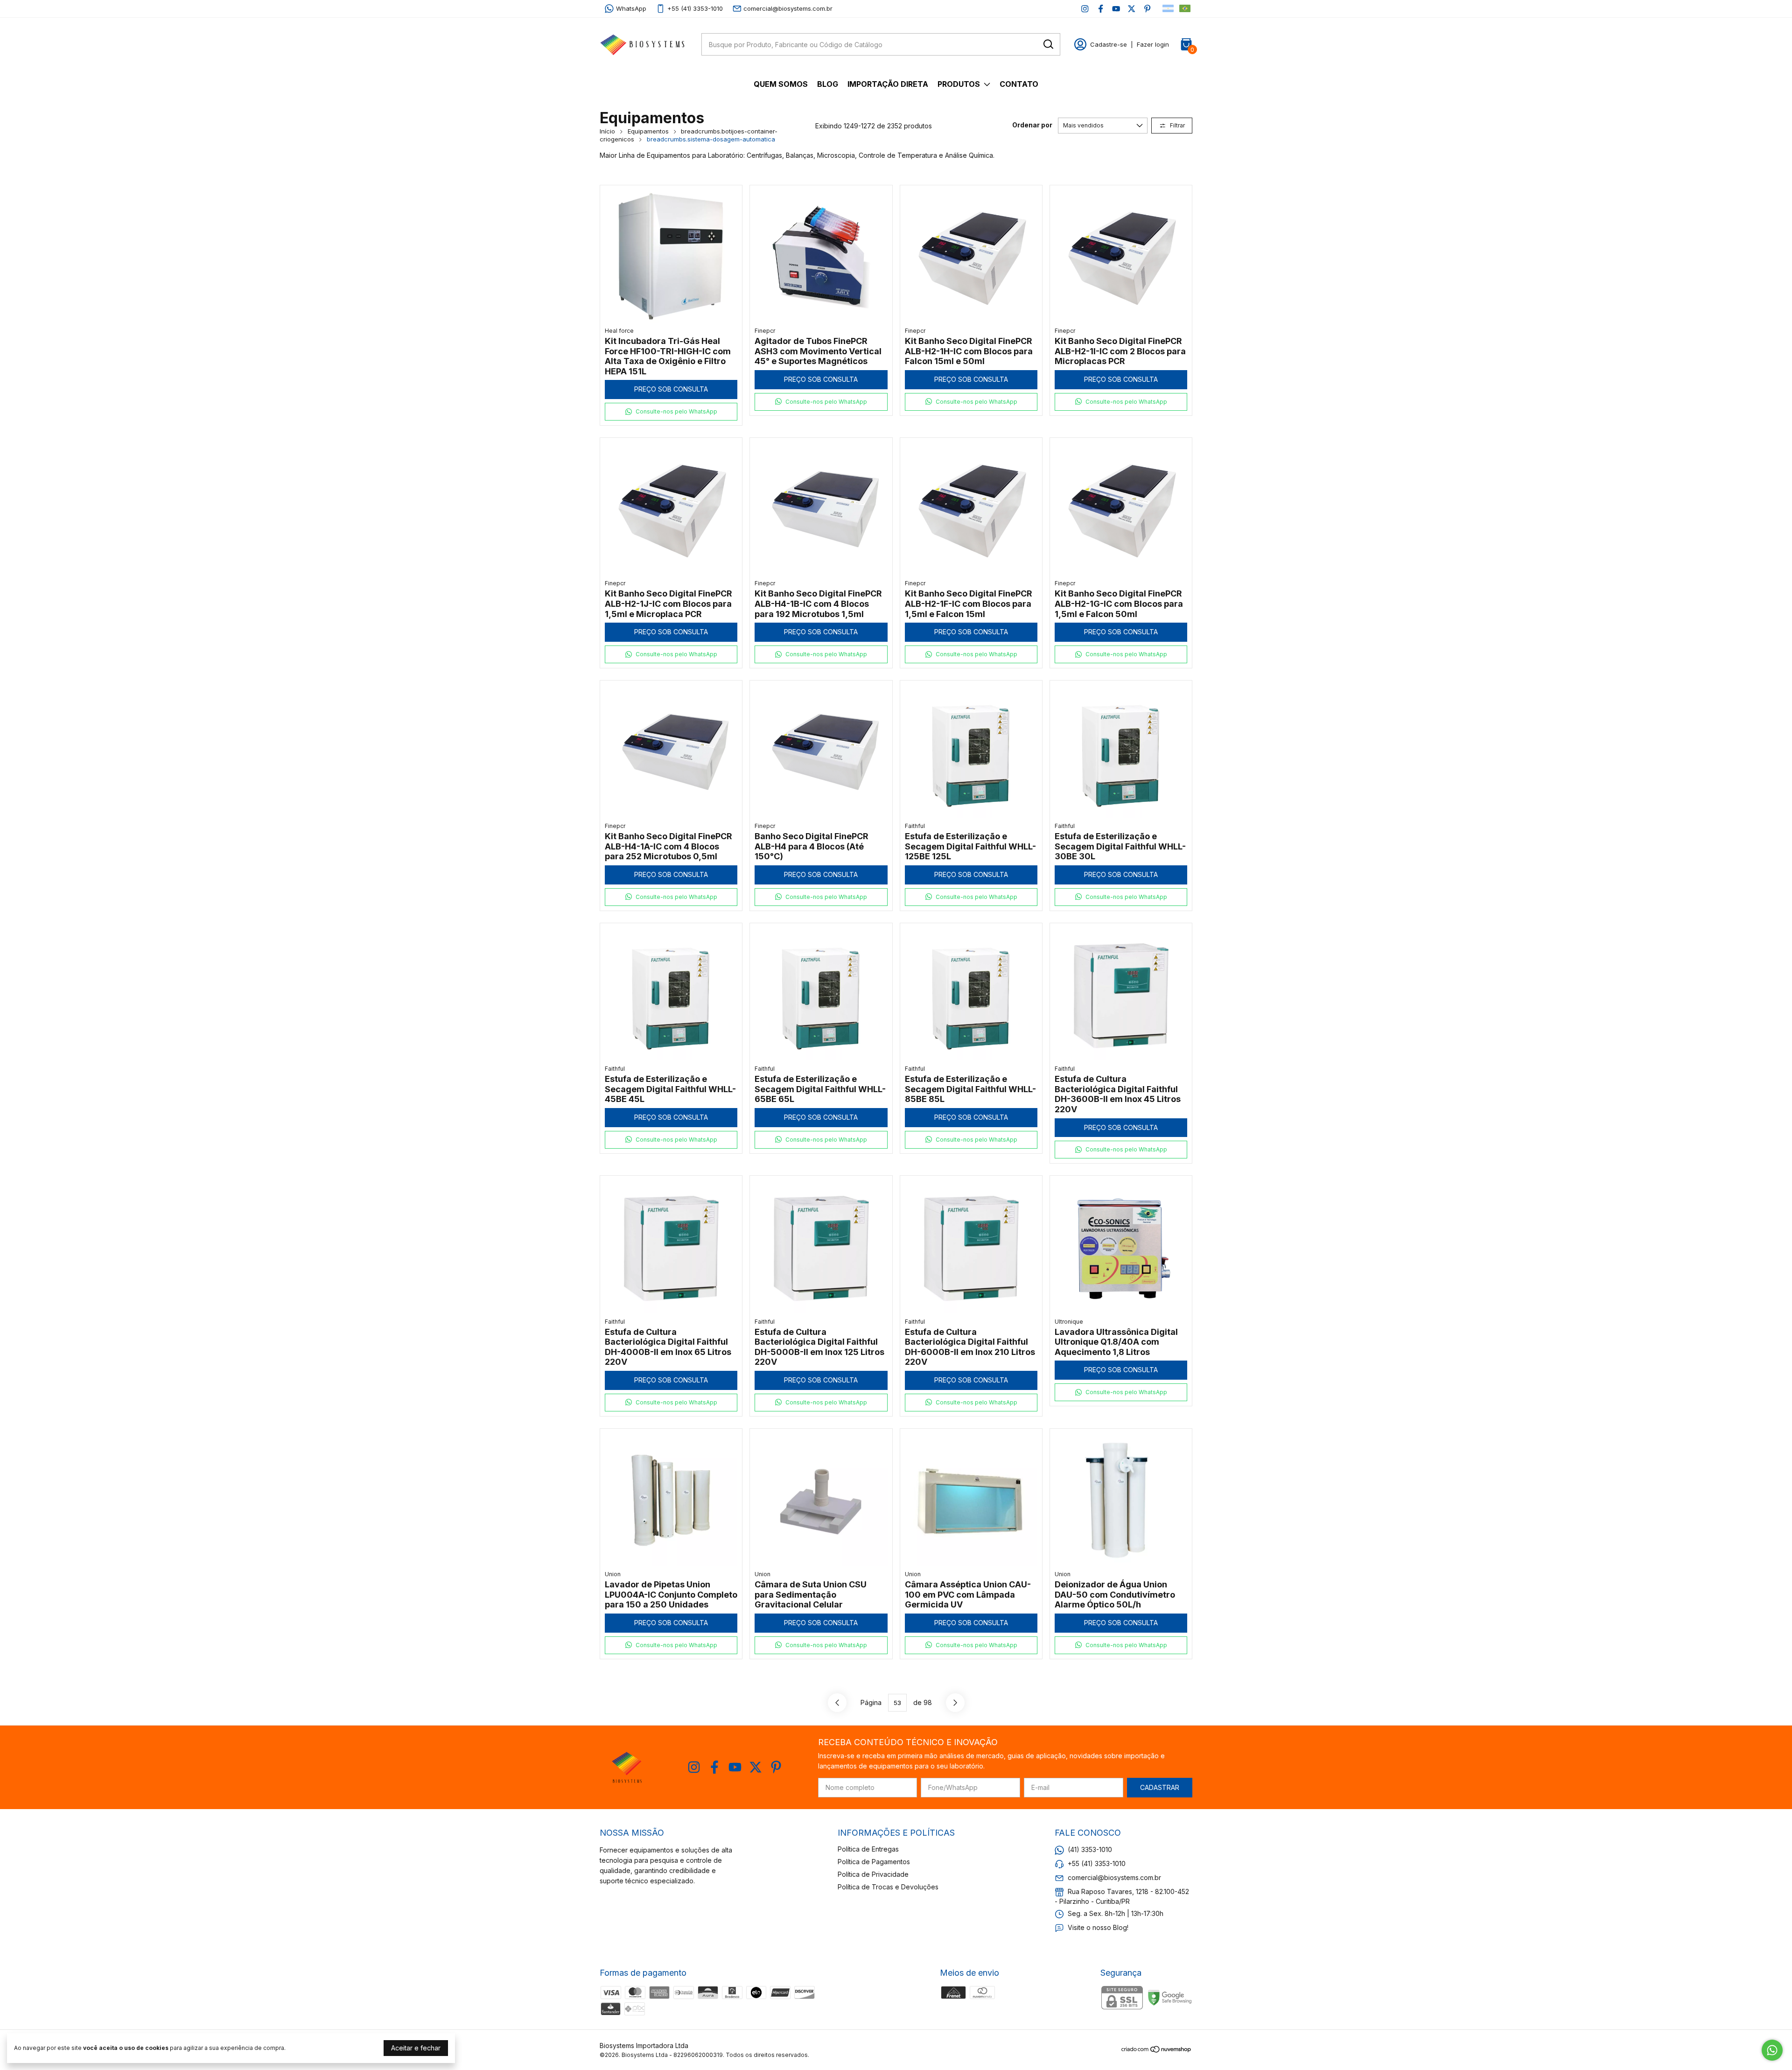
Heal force (619, 331)
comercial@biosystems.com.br (788, 8)
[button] (671, 412)
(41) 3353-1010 (1090, 1849)
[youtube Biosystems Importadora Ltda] (1116, 9)
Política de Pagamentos (874, 1862)
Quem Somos (781, 84)
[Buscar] (1048, 44)
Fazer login (1153, 44)
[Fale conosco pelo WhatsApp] (1772, 2050)
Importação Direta (888, 84)
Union (613, 1574)
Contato (1019, 84)
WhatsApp (631, 8)
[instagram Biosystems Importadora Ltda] (1085, 9)
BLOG (828, 84)
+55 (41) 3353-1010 (695, 8)
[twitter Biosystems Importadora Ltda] (1131, 9)
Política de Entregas (868, 1849)
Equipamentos (648, 131)
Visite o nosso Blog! (1098, 1927)
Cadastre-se (1109, 44)
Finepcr (765, 331)
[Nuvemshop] (1157, 2051)
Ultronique (1069, 1322)
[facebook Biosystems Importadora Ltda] (1101, 9)
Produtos (959, 84)
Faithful (915, 826)
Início (607, 131)
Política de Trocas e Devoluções (888, 1887)
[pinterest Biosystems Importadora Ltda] (1147, 9)
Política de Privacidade (873, 1874)
